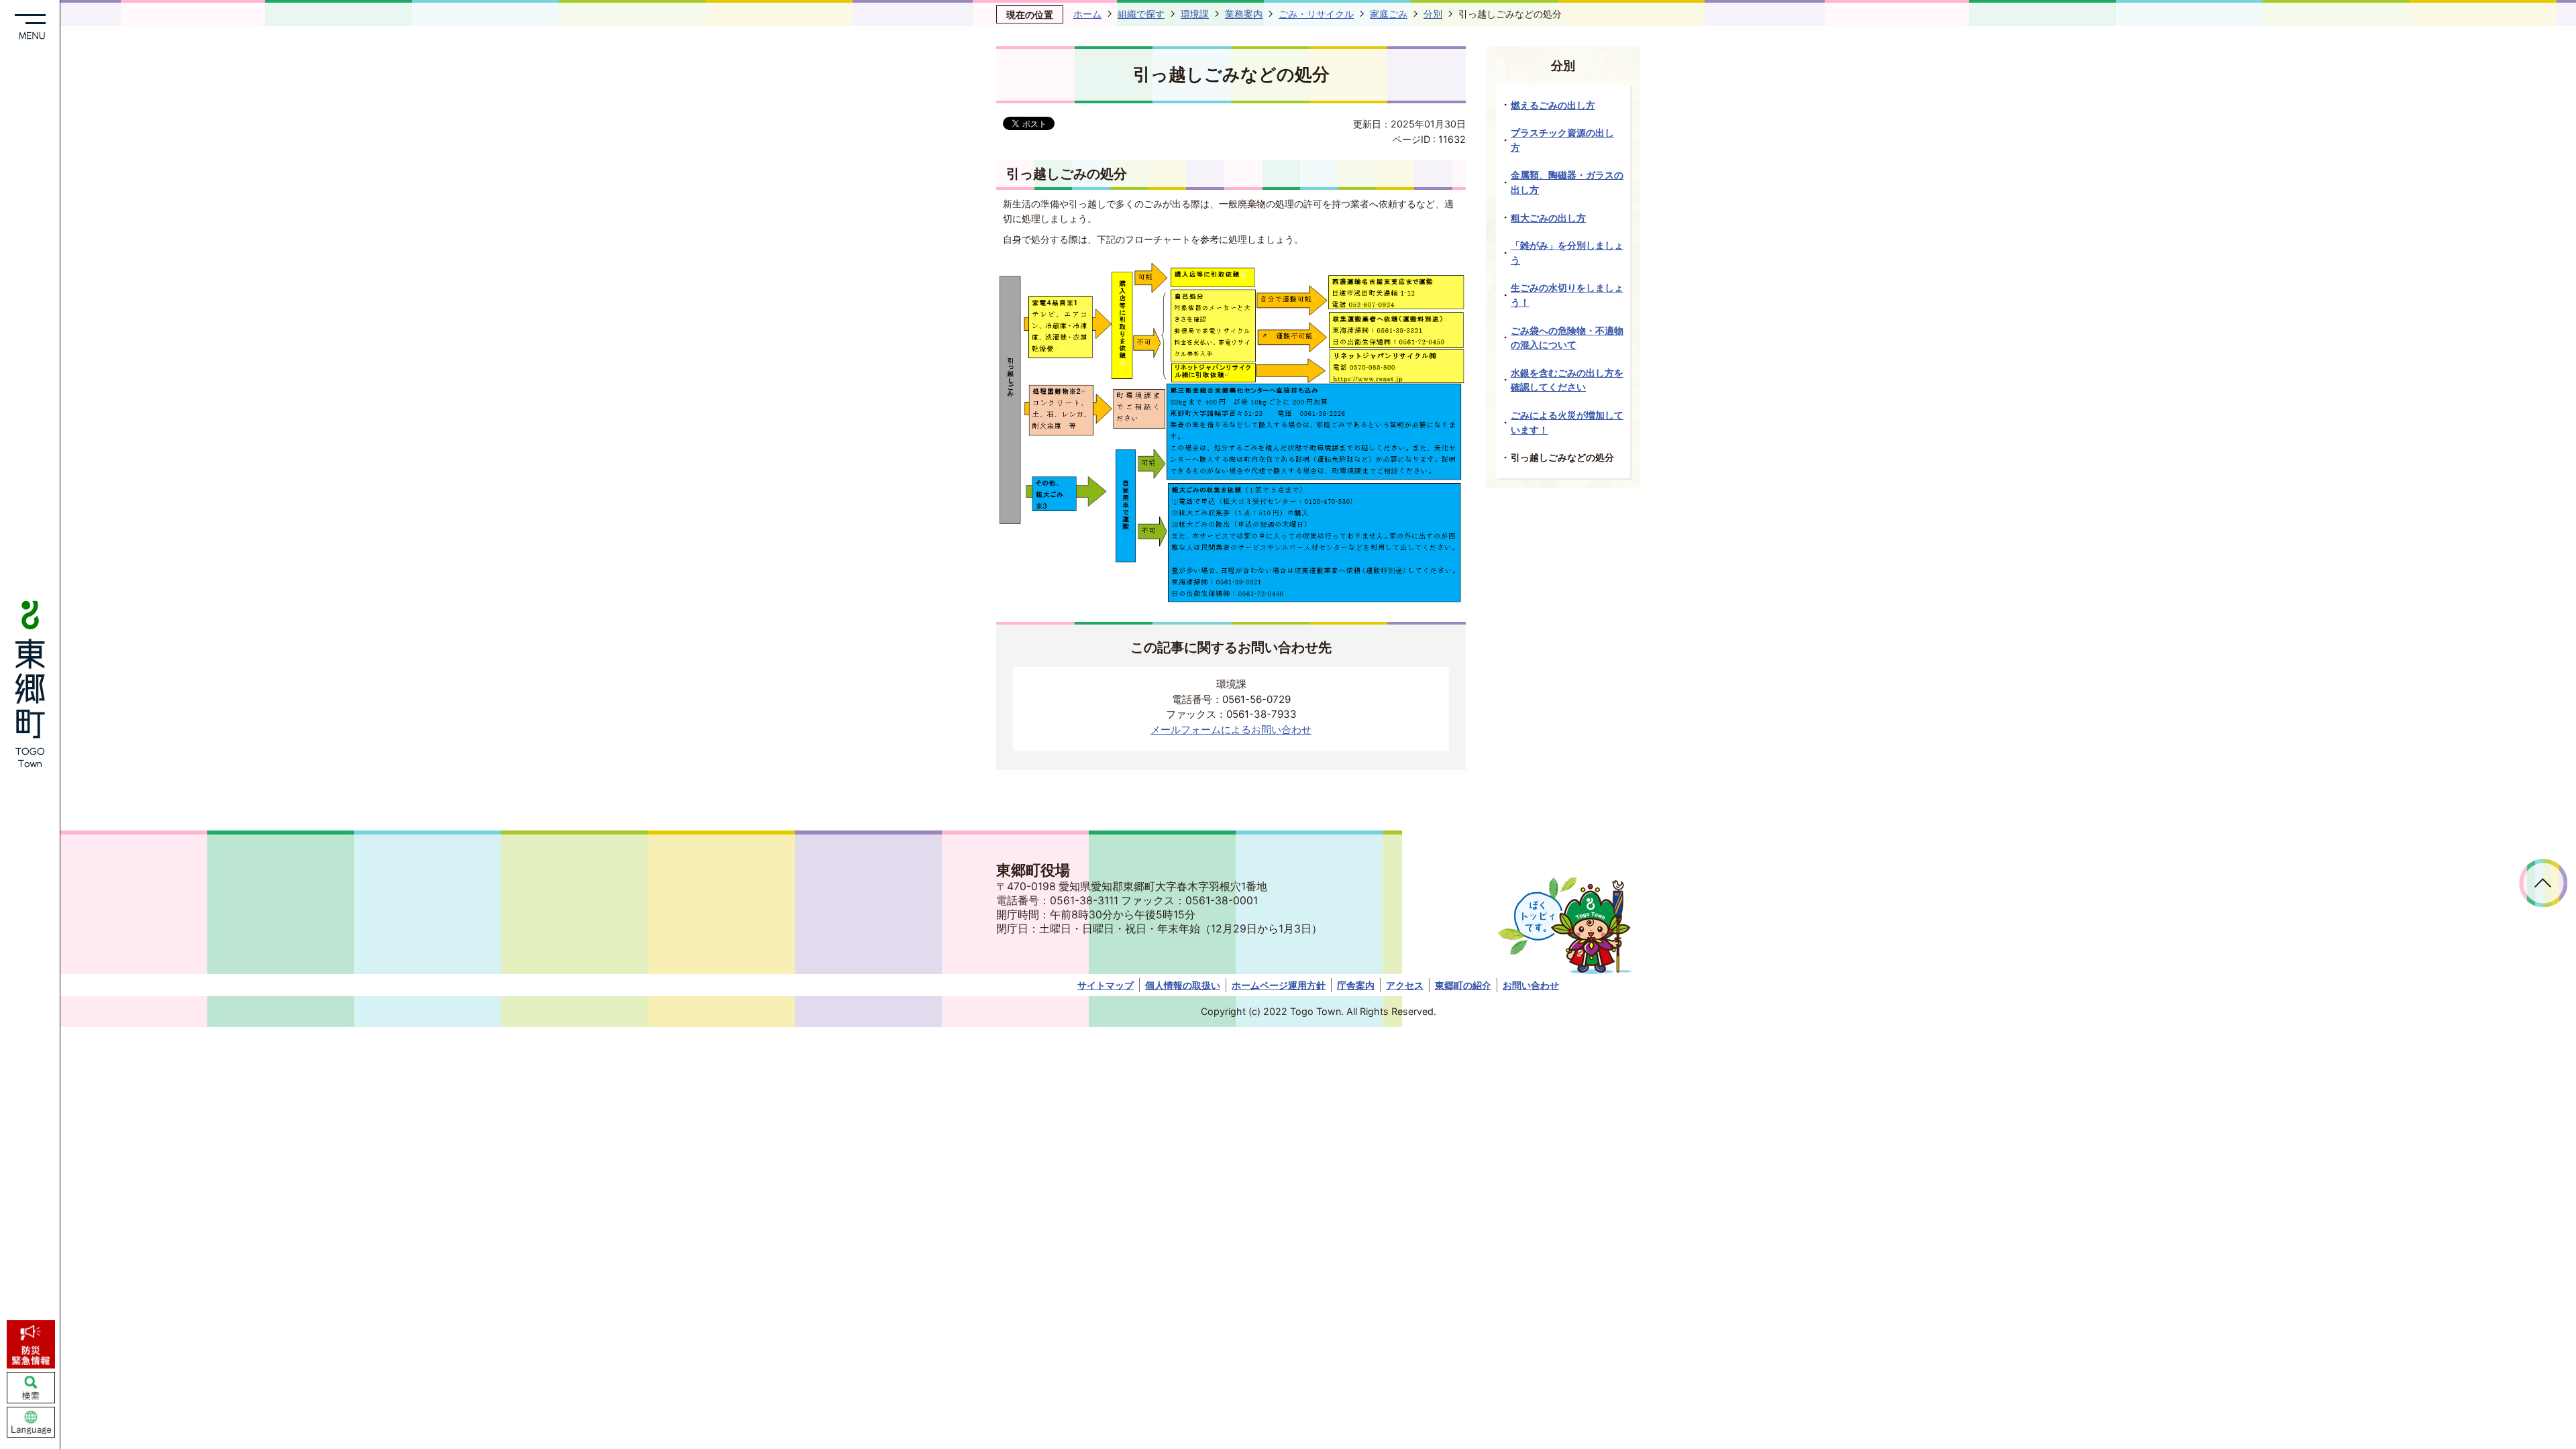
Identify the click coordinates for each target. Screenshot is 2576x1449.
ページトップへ (2543, 883)
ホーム (1087, 14)
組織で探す (1141, 14)
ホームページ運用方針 (1279, 985)
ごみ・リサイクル (1316, 14)
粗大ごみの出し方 (1548, 218)
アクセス (1405, 985)
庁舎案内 (1356, 985)
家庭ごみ (1389, 14)
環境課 (1195, 14)
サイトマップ (1106, 985)
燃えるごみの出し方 (1553, 105)
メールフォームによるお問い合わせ (1231, 730)
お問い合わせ (1531, 985)
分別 (1433, 14)
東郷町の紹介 (1463, 985)
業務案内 (1244, 14)
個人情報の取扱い (1183, 985)
